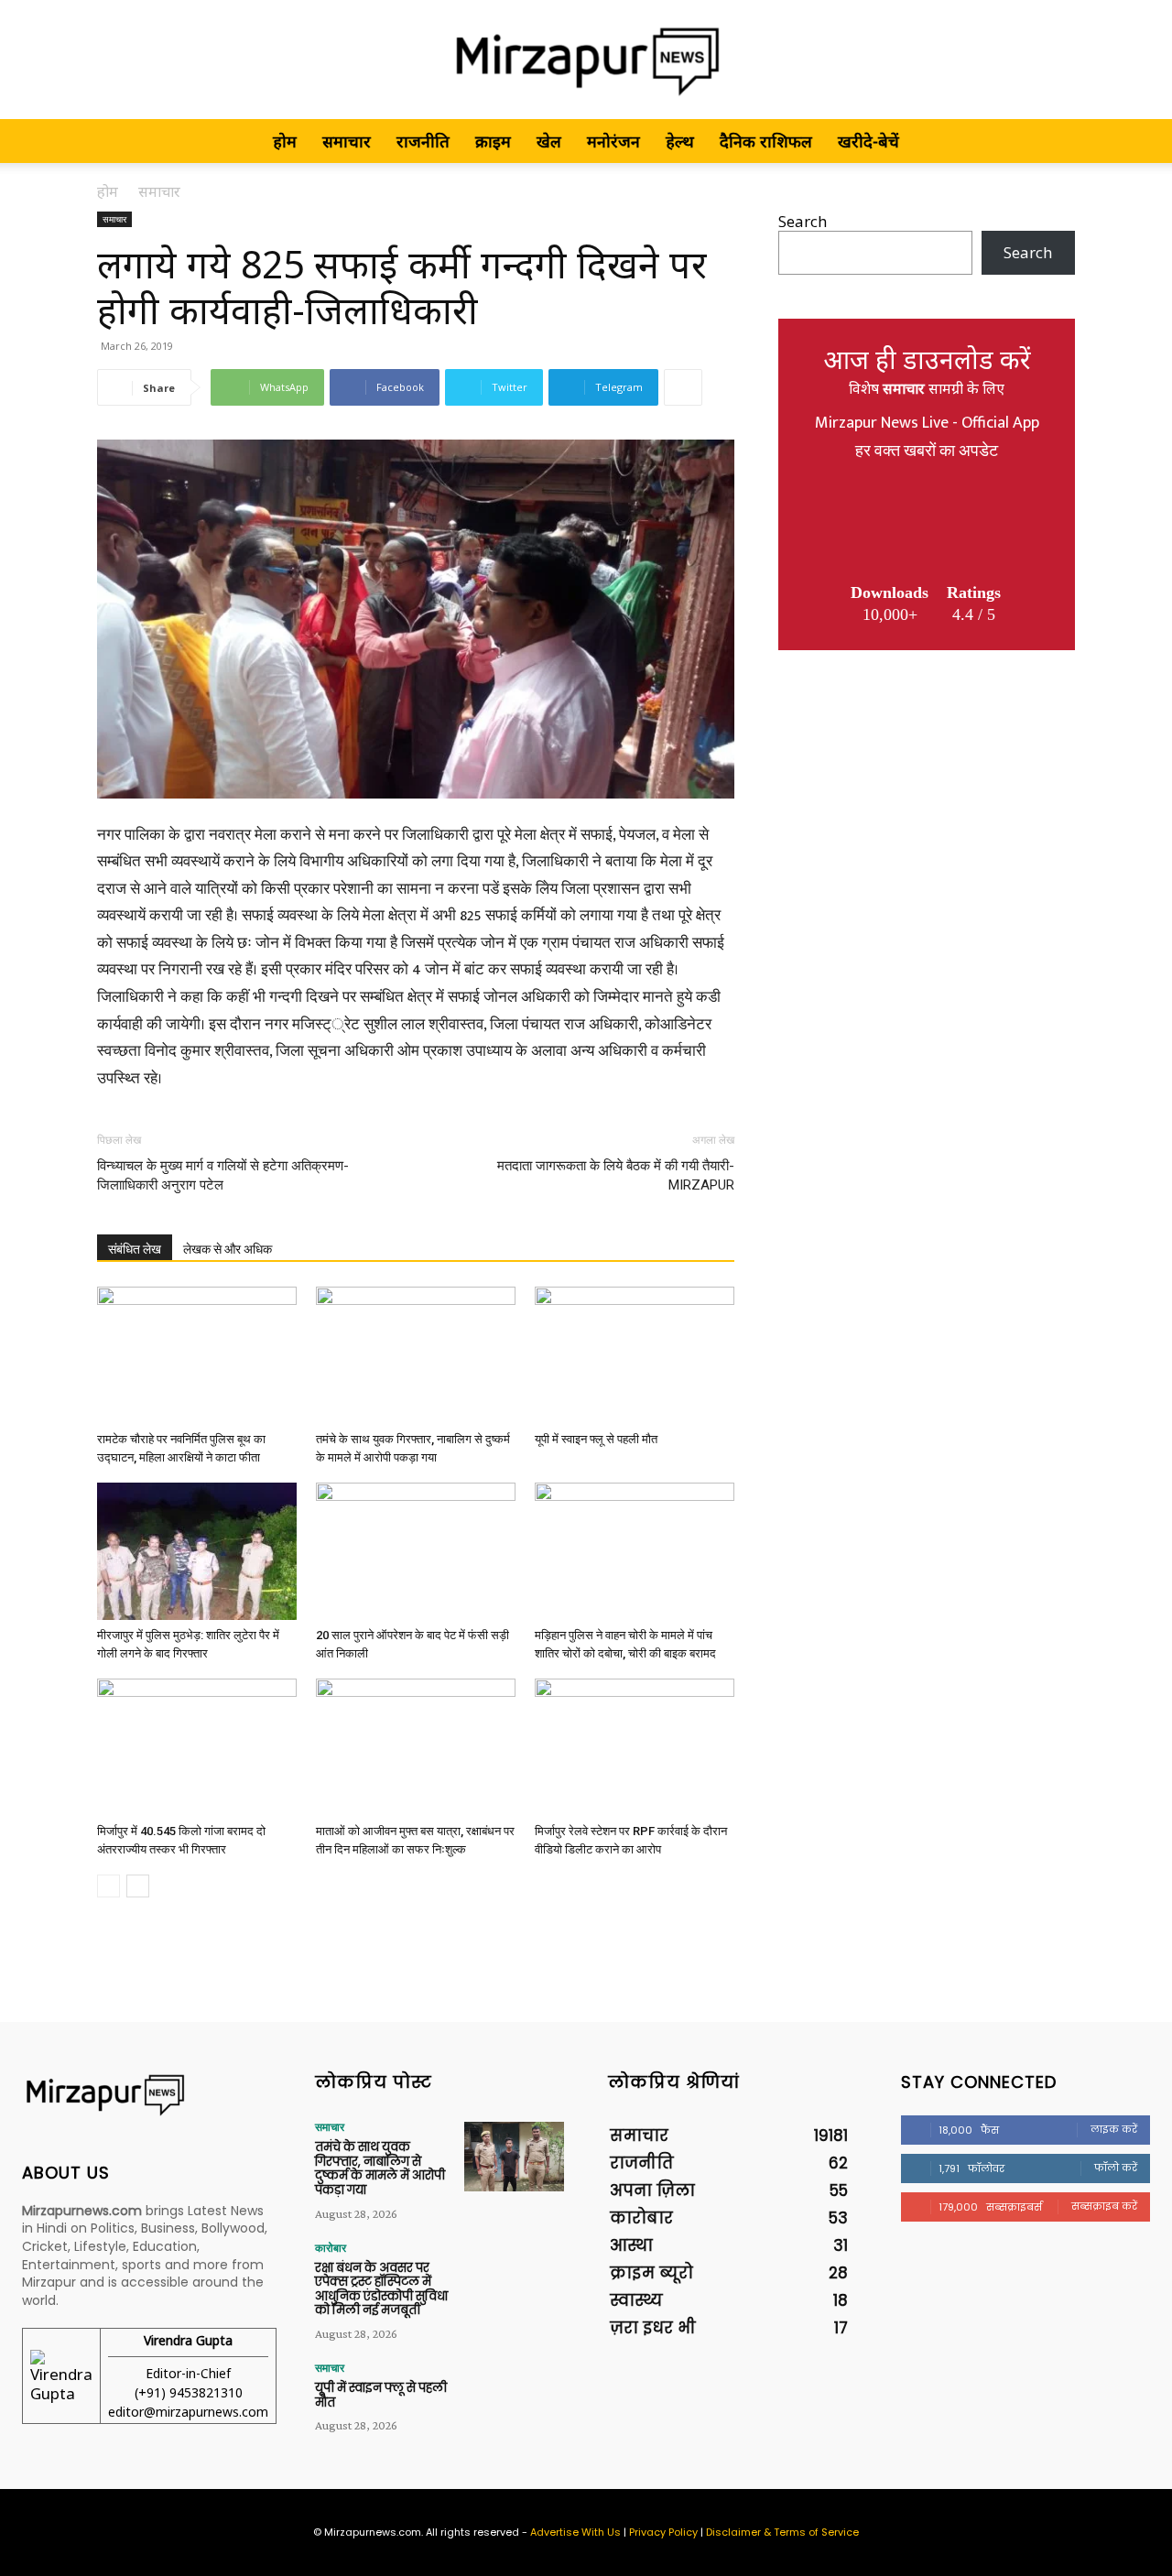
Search (803, 221)
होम (285, 141)
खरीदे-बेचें (868, 141)
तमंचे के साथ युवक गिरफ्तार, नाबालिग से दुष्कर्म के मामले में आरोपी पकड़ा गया (380, 2168)
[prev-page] (109, 1886)
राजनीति (423, 141)
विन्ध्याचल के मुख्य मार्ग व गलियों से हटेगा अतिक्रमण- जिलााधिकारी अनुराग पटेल (223, 1175)
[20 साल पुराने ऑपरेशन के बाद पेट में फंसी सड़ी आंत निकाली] (416, 1551)
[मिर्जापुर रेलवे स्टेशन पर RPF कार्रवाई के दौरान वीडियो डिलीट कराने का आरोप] (635, 1747)
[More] (683, 387)
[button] (1053, 141)
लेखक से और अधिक (228, 1249)
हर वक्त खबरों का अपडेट (927, 451)
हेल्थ (680, 141)
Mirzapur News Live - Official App (927, 423)
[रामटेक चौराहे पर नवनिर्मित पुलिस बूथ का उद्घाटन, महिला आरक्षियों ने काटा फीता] (197, 1355)
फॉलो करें (1116, 2168)
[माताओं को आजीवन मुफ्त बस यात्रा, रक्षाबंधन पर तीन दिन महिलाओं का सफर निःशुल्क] (416, 1747)
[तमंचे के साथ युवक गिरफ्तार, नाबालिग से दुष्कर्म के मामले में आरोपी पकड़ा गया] (416, 1355)
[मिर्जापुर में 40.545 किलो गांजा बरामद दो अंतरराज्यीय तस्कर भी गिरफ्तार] (197, 1747)
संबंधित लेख (135, 1249)
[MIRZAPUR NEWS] (146, 2095)
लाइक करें (1114, 2129)
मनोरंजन (613, 141)
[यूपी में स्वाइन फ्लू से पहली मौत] (635, 1355)
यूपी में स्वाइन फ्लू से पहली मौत (596, 1439)
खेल (549, 141)
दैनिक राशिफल (766, 141)
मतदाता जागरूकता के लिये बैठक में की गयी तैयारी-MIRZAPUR (616, 1175)
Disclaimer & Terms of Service (782, 2532)
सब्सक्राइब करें (1104, 2206)
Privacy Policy (663, 2532)
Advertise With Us (575, 2532)
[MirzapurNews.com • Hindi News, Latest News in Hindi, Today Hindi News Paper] (586, 61)
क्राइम (493, 141)
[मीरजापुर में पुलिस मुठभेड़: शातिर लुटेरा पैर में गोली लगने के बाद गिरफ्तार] (197, 1551)
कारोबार (331, 2248)
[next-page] (138, 1886)
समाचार (347, 141)
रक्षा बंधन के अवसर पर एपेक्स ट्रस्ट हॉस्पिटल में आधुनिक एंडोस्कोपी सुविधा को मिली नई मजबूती (381, 2289)
